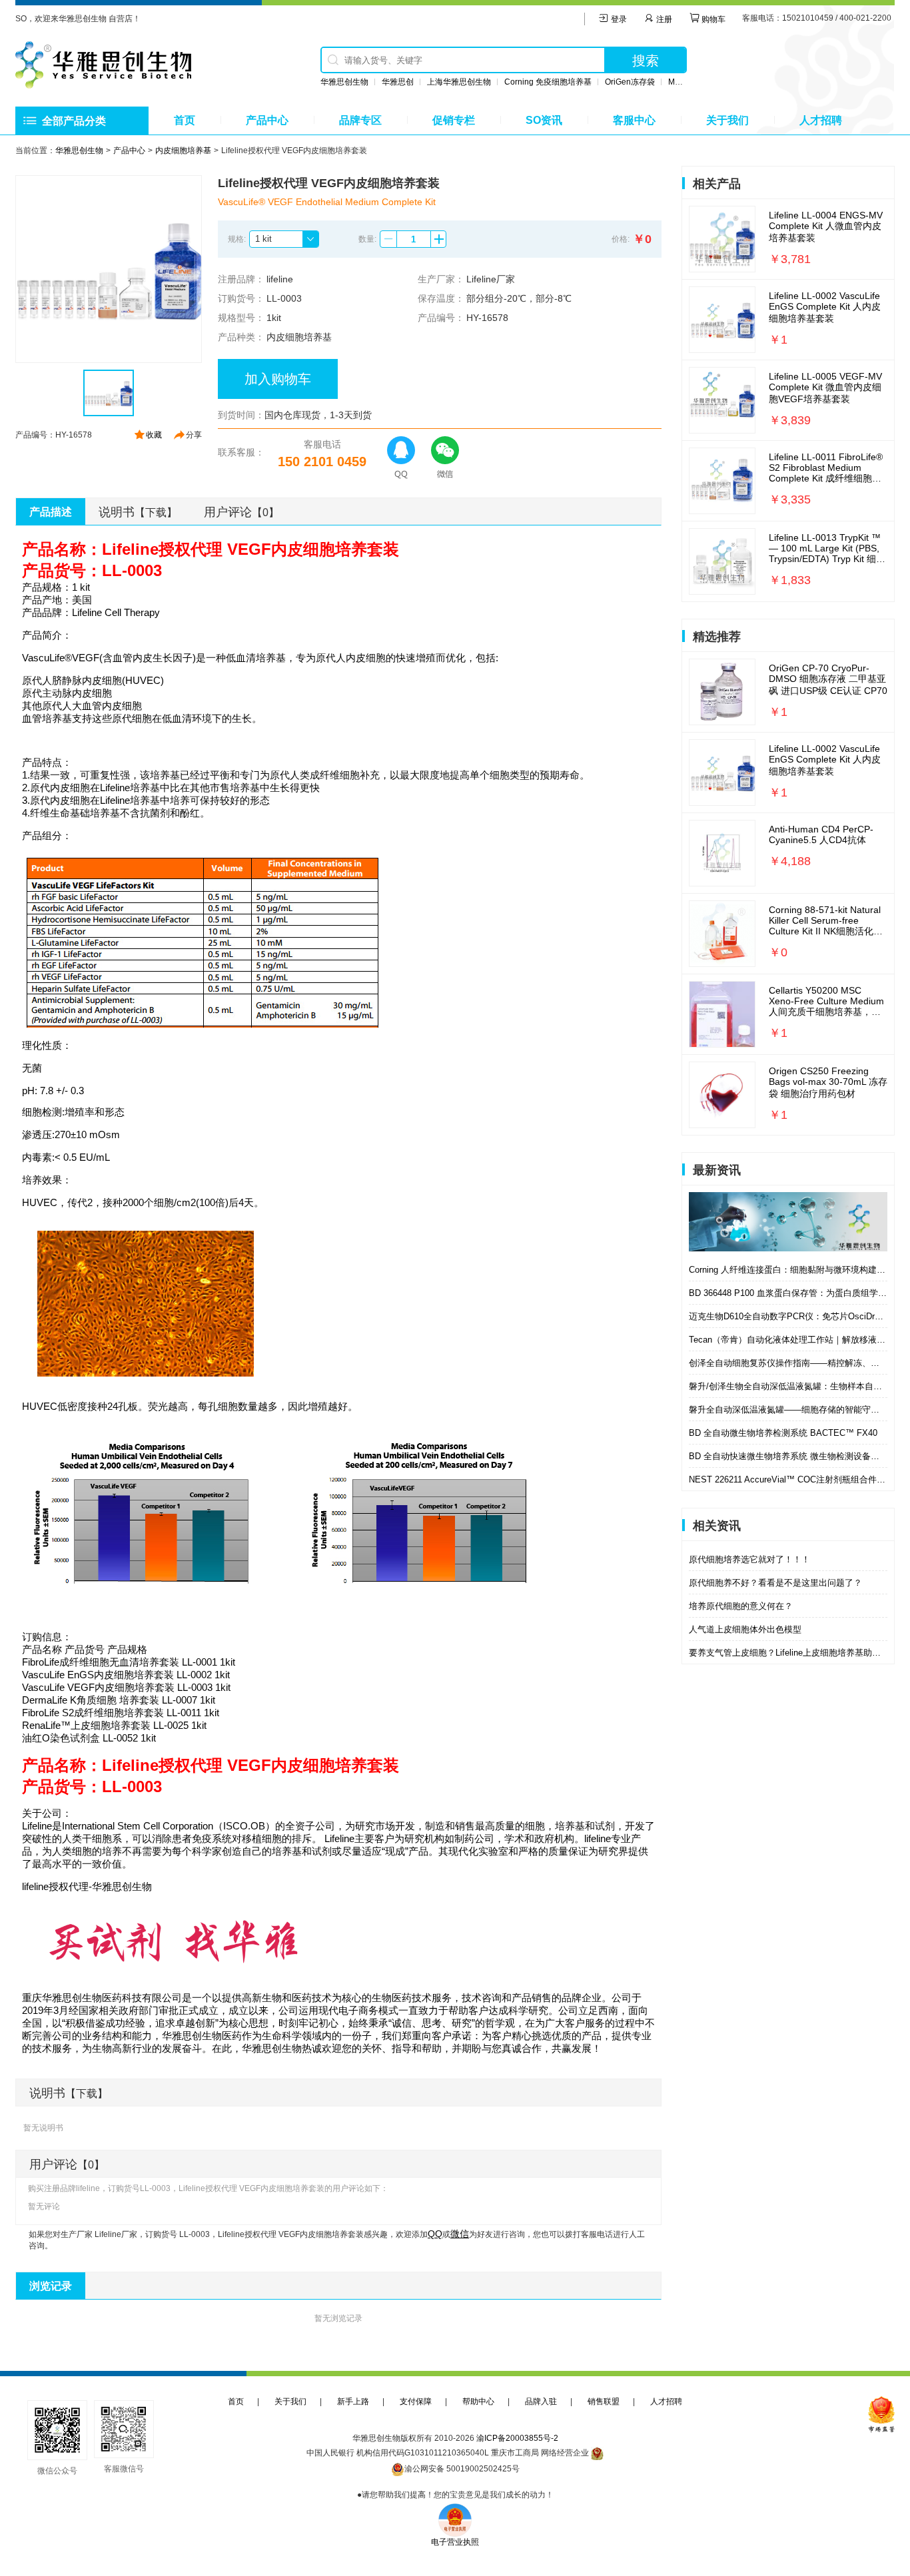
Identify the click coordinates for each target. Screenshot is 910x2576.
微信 (460, 2234)
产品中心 (267, 120)
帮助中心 (478, 2402)
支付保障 (416, 2402)
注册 (663, 19)
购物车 (712, 19)
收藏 (154, 435)
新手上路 (353, 2402)
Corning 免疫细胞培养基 (548, 82)
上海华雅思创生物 (459, 82)
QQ (435, 2234)
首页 (185, 120)
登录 (618, 19)
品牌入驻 (541, 2402)
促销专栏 (454, 120)
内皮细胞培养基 (183, 151)
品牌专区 (360, 120)
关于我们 (727, 120)
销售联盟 (604, 2402)
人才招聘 (821, 120)
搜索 (646, 61)
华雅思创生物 (344, 82)
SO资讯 (544, 120)
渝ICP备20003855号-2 (517, 2438)
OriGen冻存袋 (630, 82)
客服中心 (634, 120)
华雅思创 (398, 82)
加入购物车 (278, 379)
